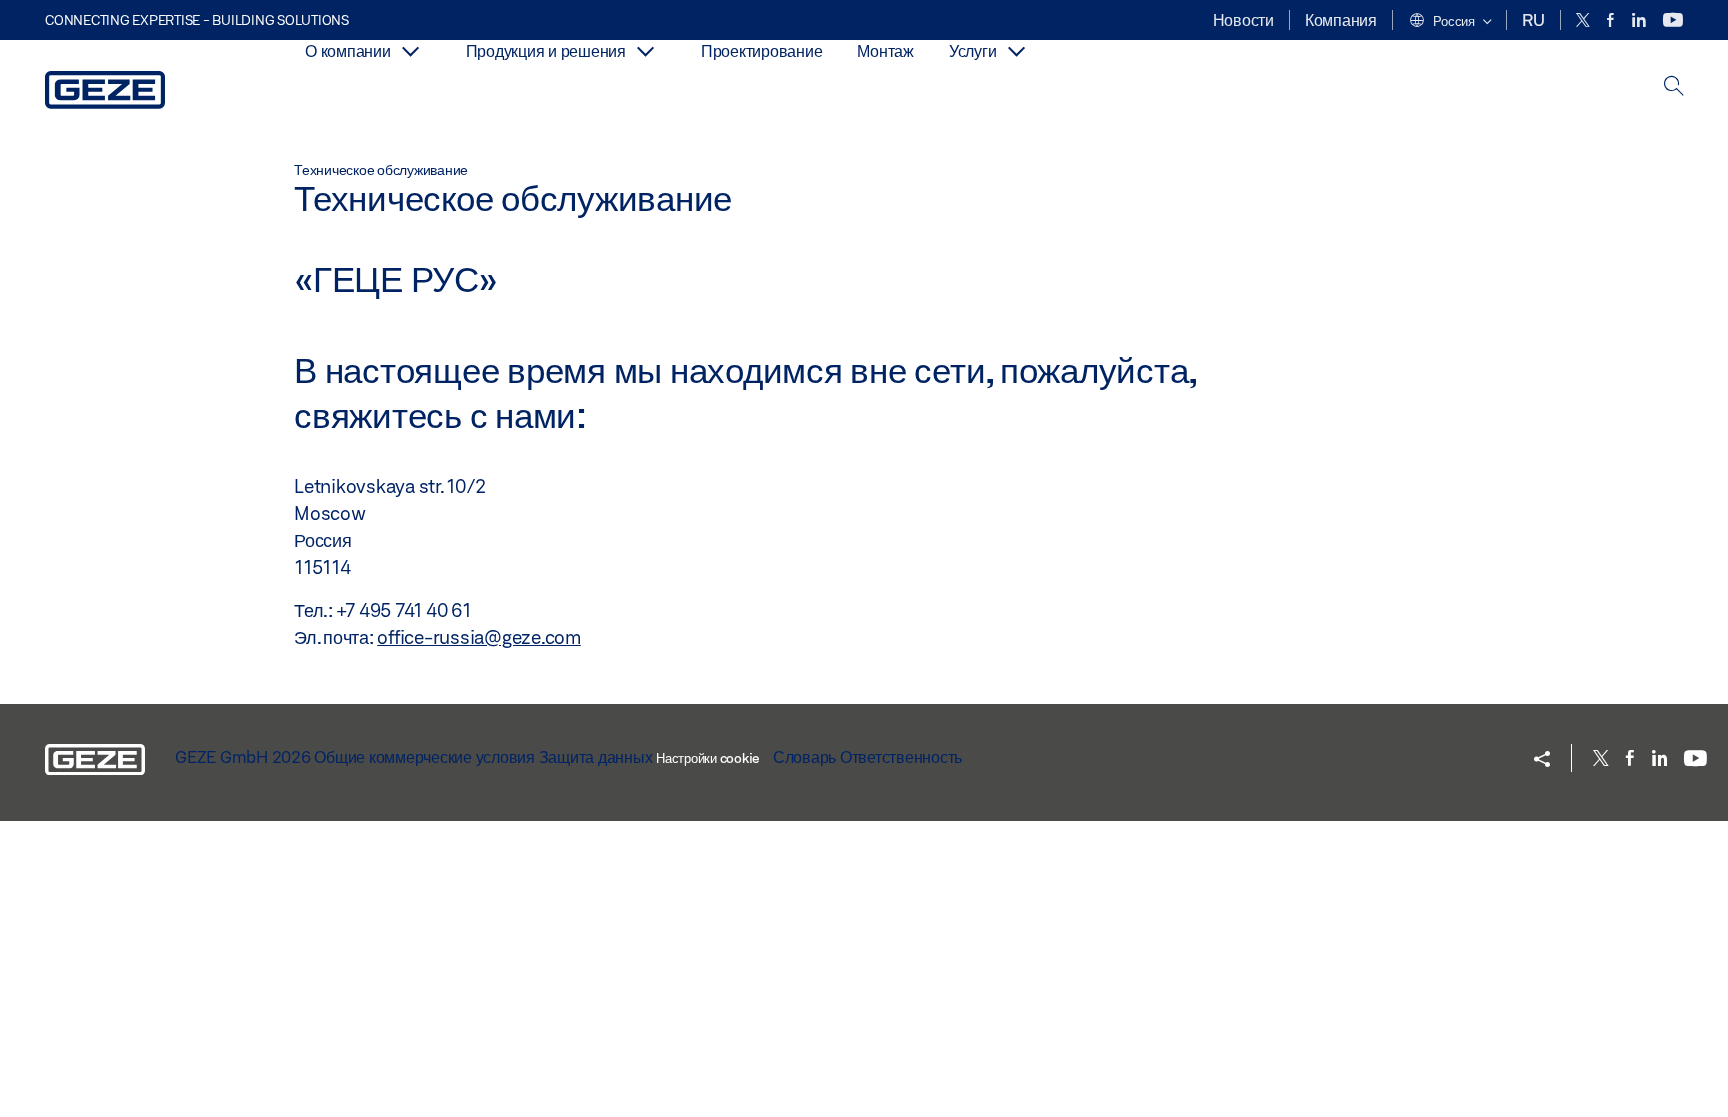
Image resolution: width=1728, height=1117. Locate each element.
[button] (1450, 22)
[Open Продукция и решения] (646, 51)
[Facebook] (1612, 20)
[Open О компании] (411, 51)
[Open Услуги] (1016, 51)
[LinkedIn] (1640, 20)
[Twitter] (1584, 20)
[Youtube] (1673, 20)
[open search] (1674, 87)
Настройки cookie (707, 758)
